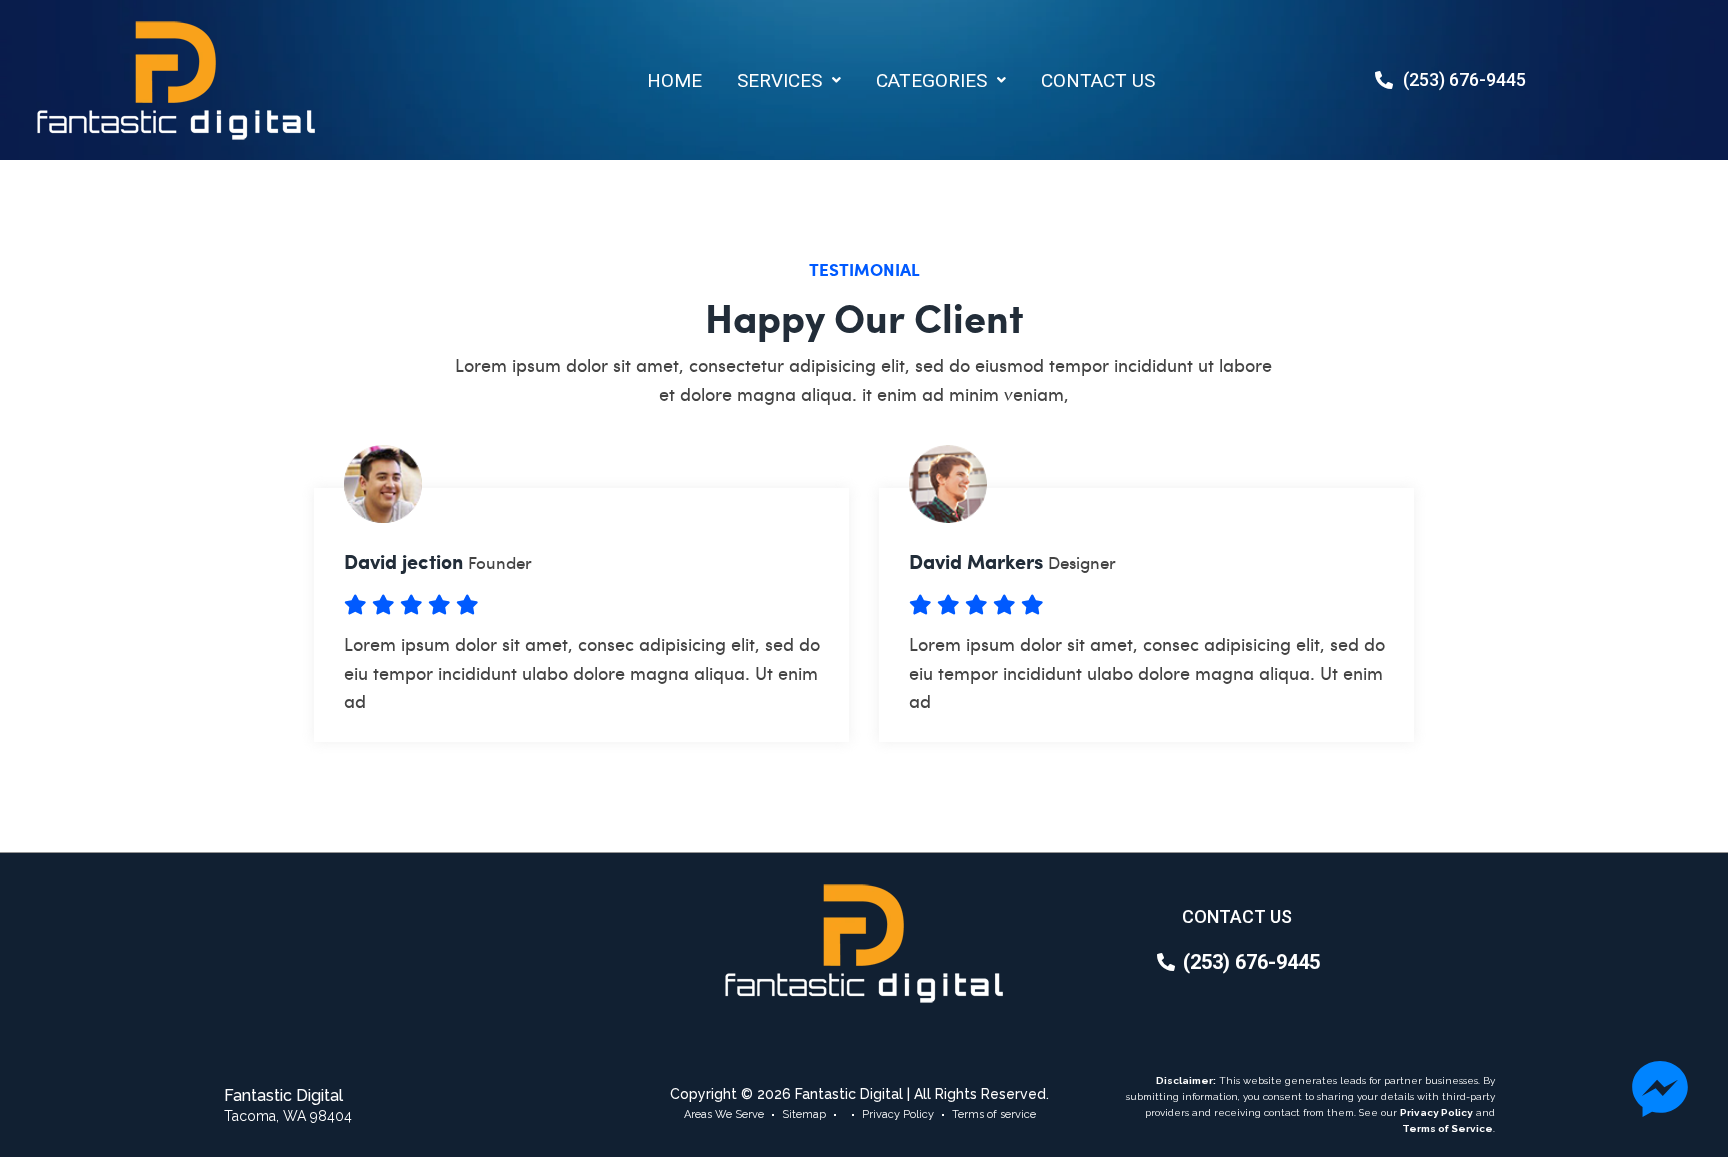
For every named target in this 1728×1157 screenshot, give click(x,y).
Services (779, 80)
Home (674, 80)
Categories (931, 80)
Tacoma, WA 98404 (288, 1116)
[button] (789, 80)
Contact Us (1098, 80)
